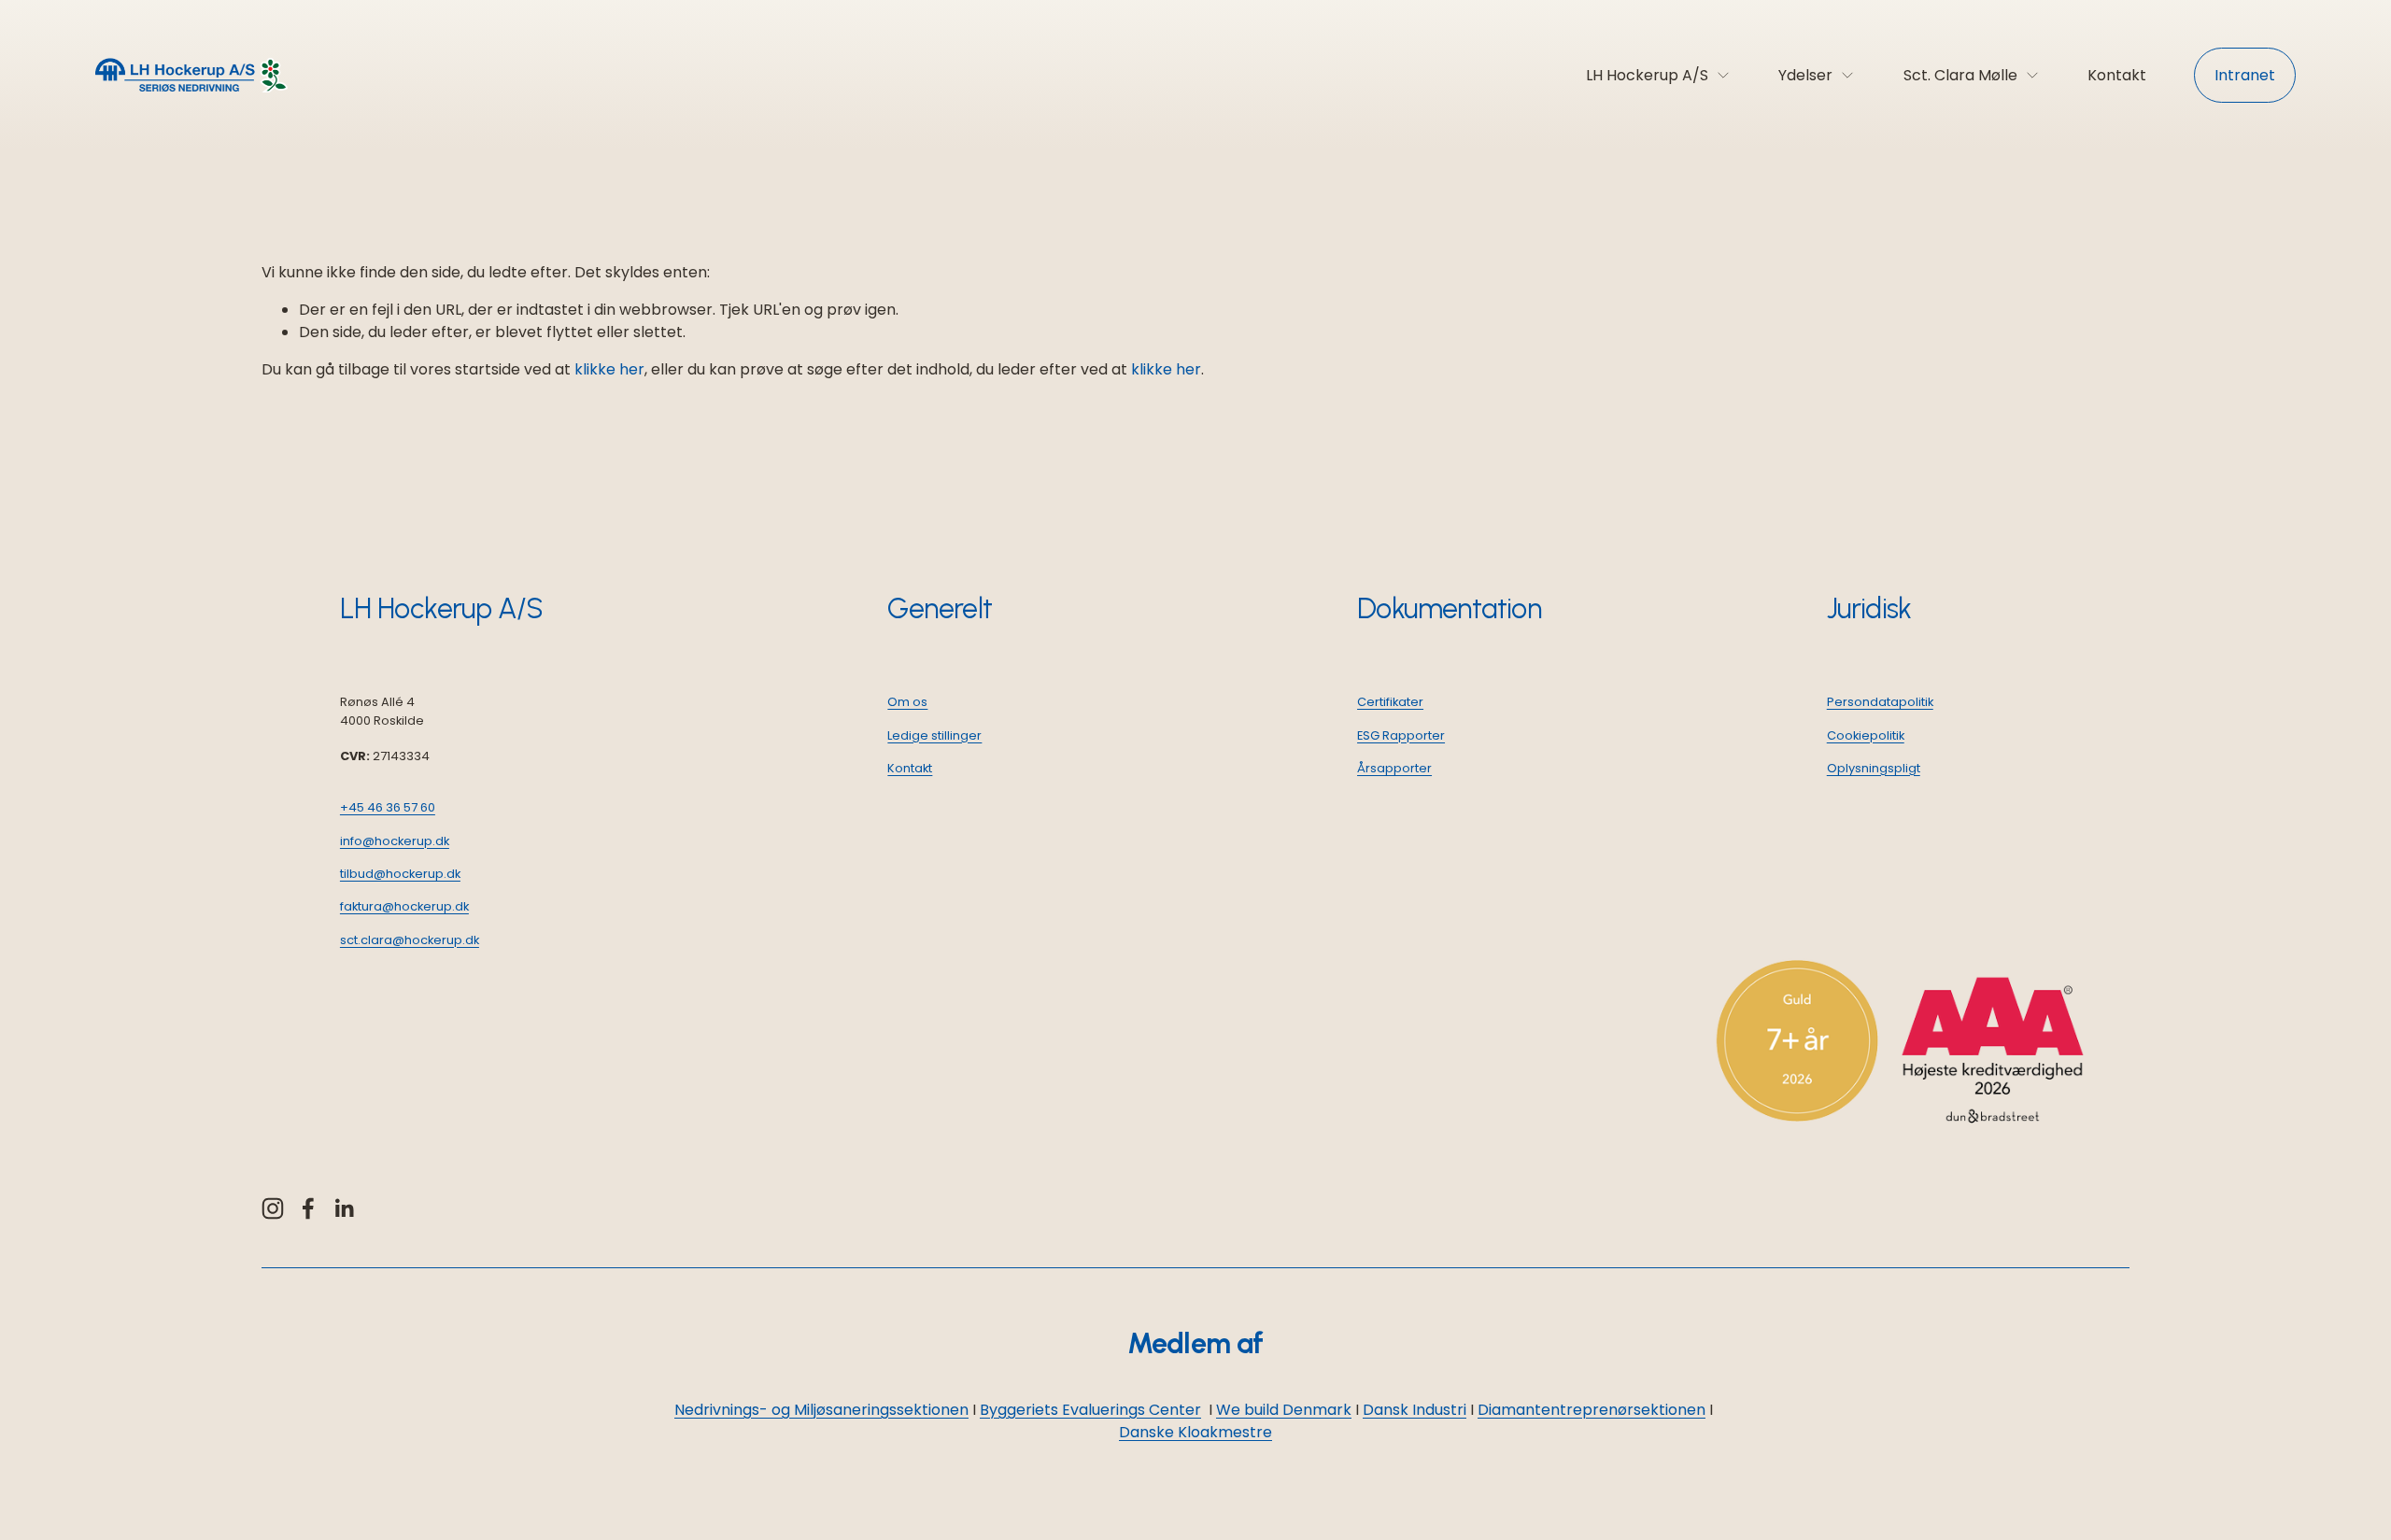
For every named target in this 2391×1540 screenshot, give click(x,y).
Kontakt (2117, 75)
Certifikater (1390, 702)
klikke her (609, 369)
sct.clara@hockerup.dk (410, 940)
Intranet (2245, 75)
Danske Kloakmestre (1195, 1432)
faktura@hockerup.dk (404, 906)
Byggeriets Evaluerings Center (1090, 1410)
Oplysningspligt (1874, 768)
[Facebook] (308, 1208)
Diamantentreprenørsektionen (1592, 1410)
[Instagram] (273, 1208)
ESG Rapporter (1401, 735)
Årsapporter (1394, 768)
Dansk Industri (1415, 1410)
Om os (907, 702)
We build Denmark (1284, 1410)
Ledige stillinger (934, 735)
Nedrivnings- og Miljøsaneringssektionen (821, 1410)
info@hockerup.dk (395, 841)
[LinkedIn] (344, 1208)
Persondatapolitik (1880, 702)
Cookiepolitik (1866, 735)
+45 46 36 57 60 (388, 807)
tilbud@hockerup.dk (400, 874)
